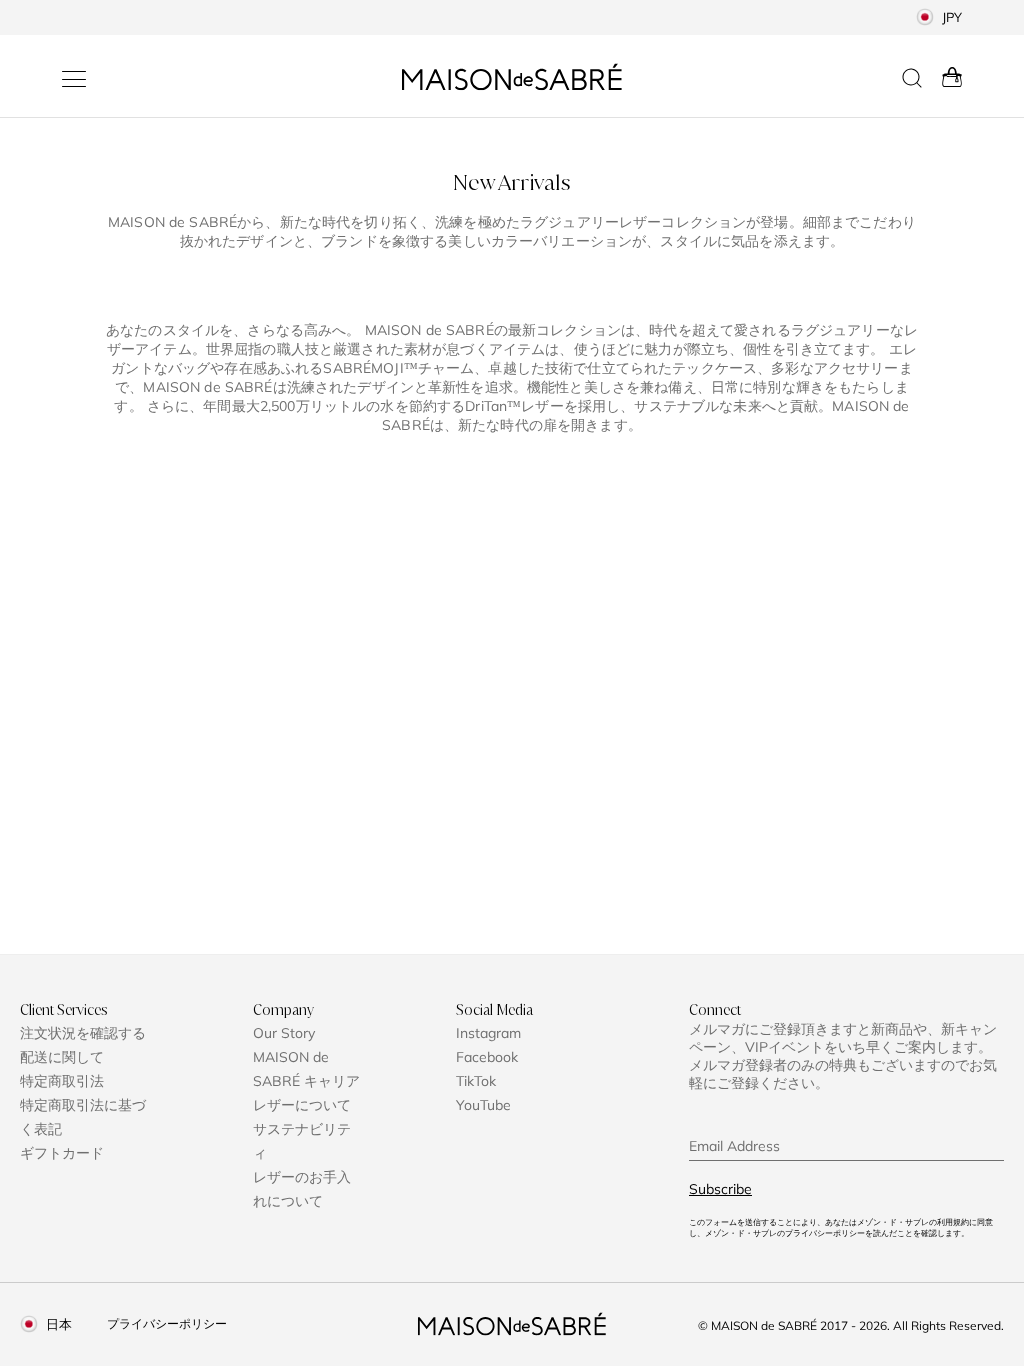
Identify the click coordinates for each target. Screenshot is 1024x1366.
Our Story (284, 1033)
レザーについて (302, 1105)
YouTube (483, 1105)
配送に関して (62, 1057)
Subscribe (720, 1189)
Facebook (487, 1057)
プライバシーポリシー (167, 1323)
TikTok (476, 1081)
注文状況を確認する (83, 1033)
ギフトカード (62, 1153)
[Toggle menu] (74, 79)
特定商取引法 (62, 1081)
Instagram (488, 1033)
